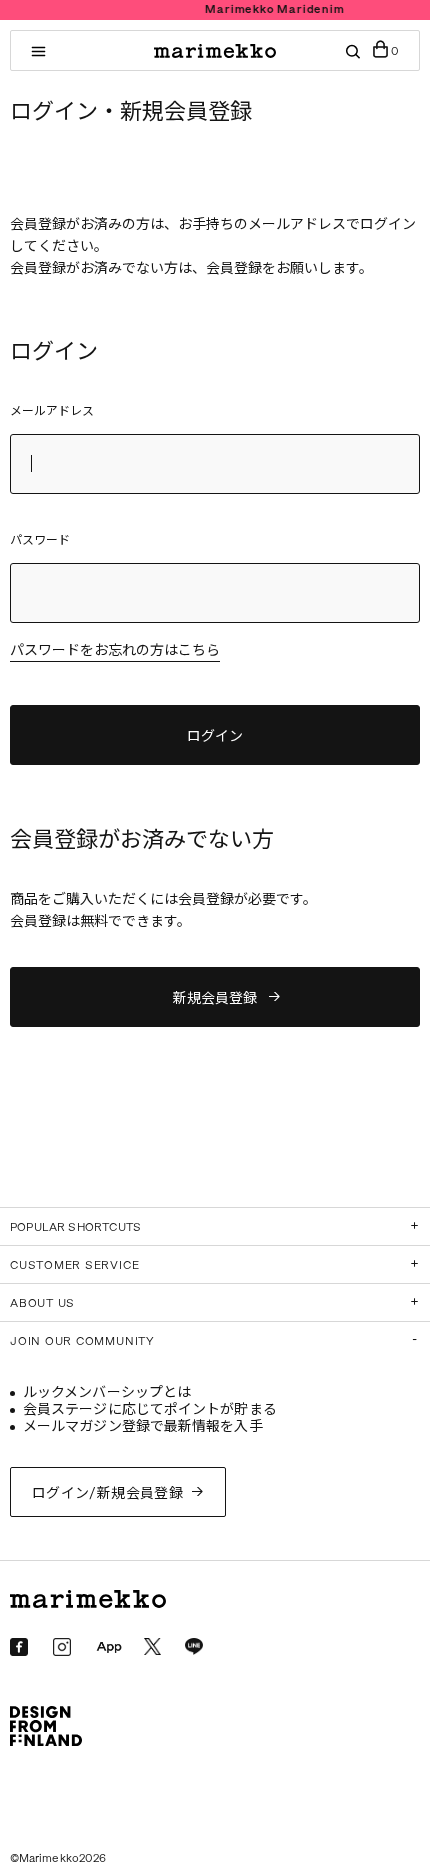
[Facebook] (19, 1647)
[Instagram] (62, 1647)
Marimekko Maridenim (243, 9)
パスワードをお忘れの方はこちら (115, 651)
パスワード (40, 540)
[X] (152, 1646)
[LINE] (194, 1647)
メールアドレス (52, 411)
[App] (109, 1648)
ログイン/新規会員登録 (108, 1493)
